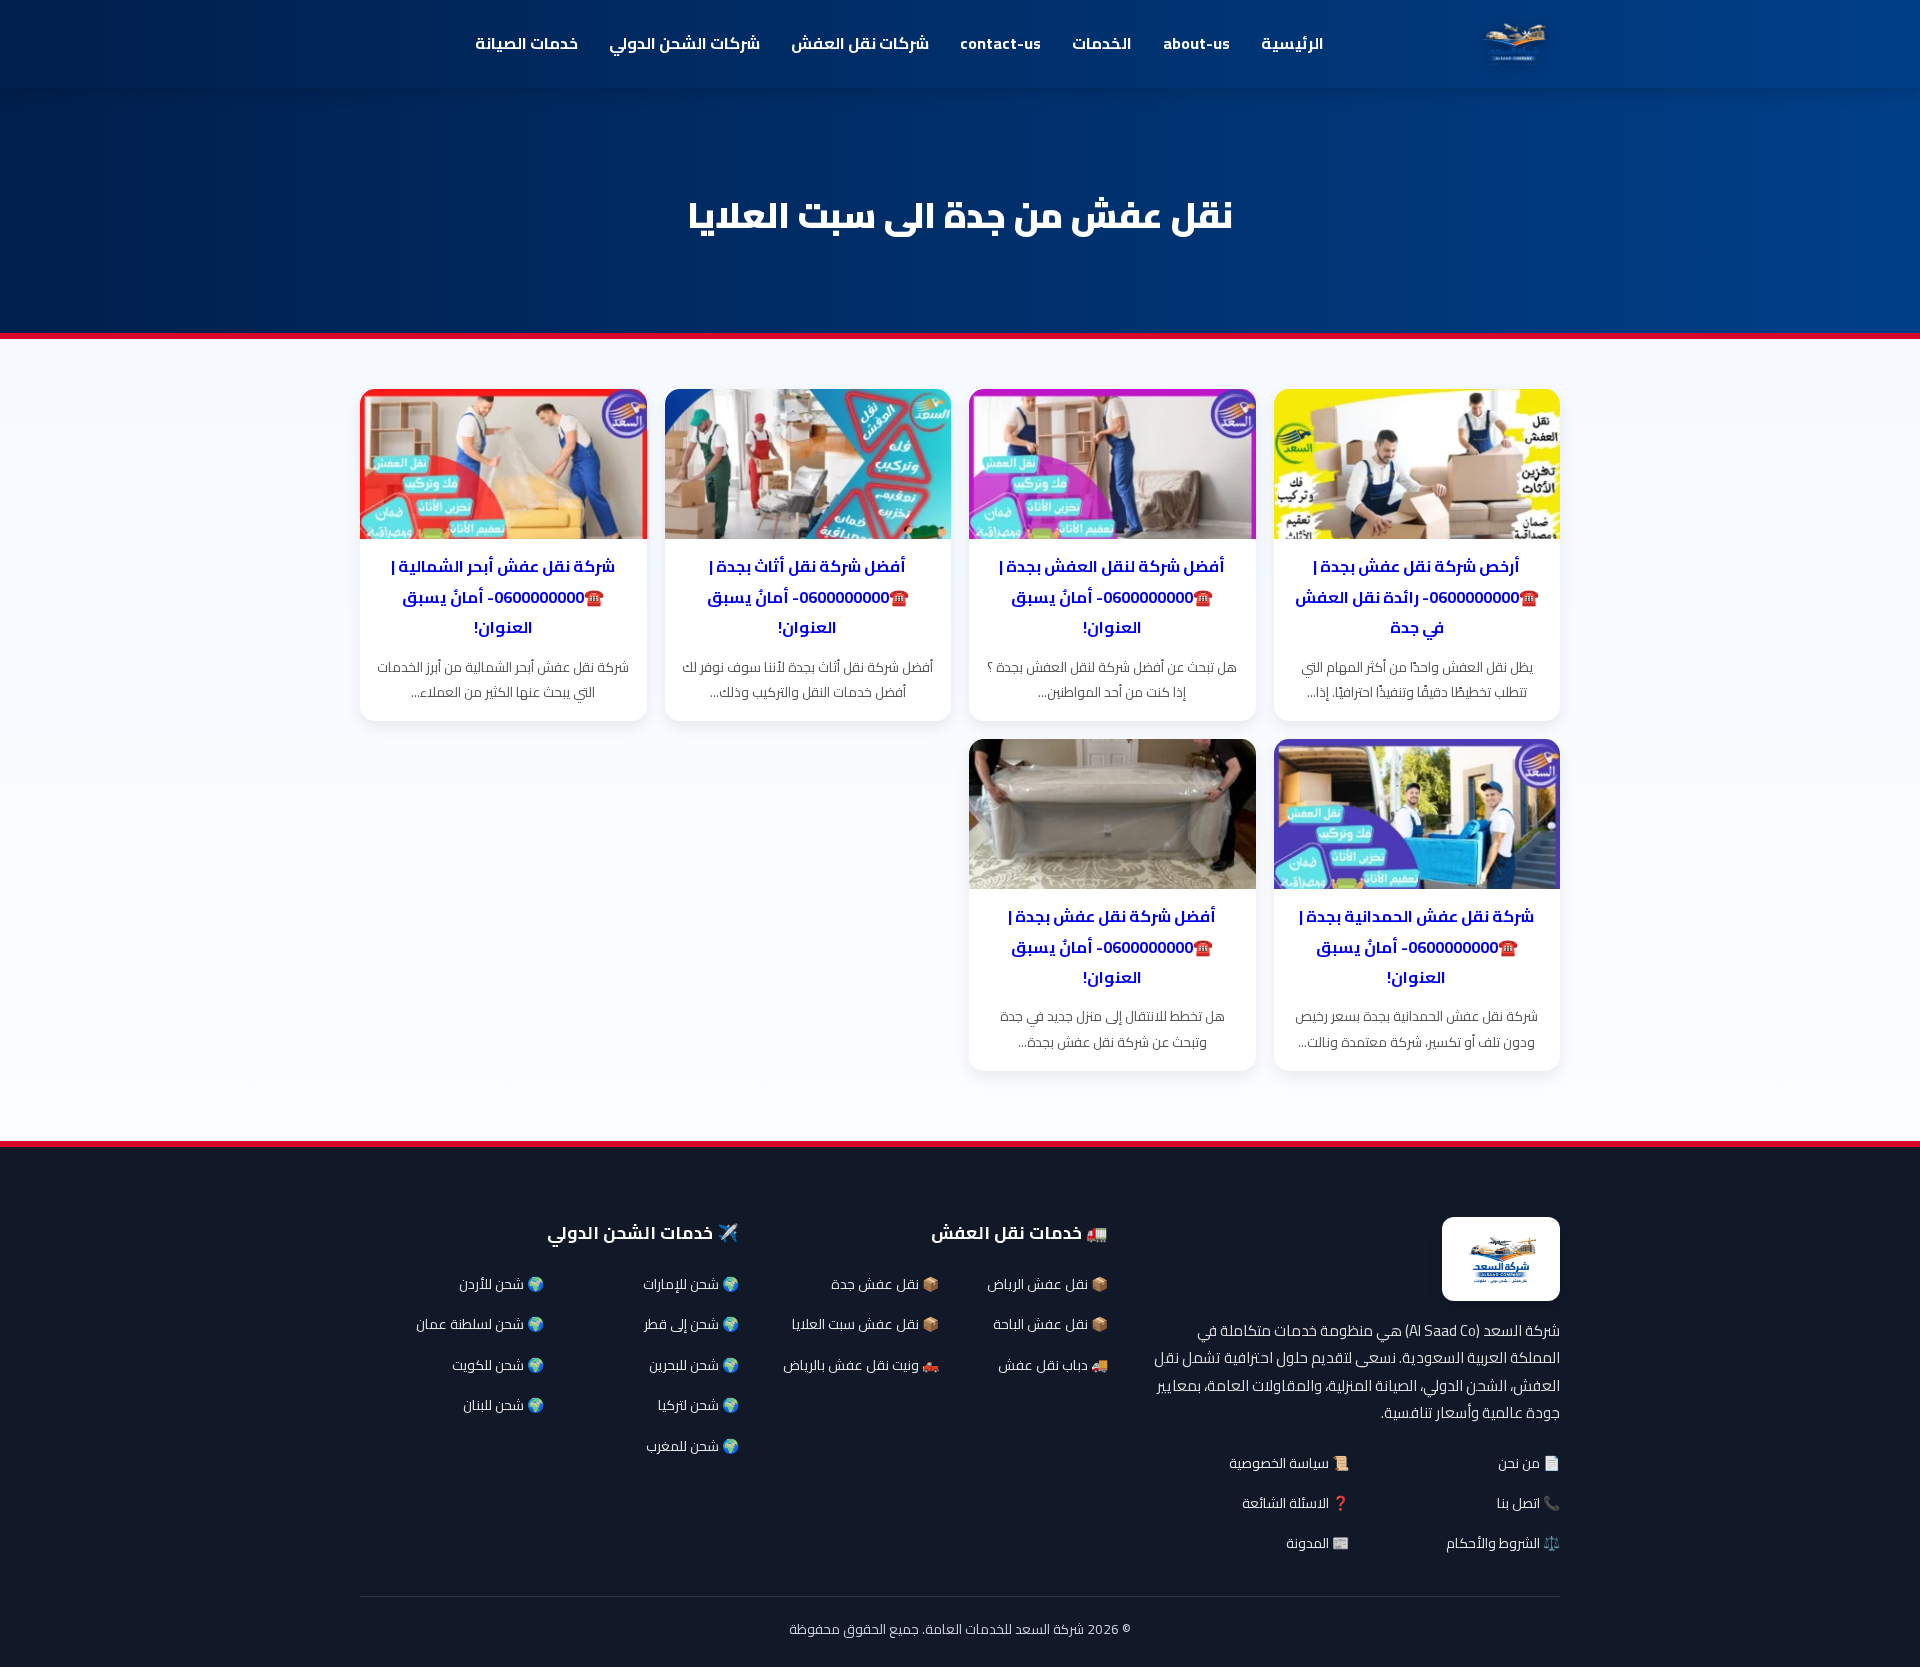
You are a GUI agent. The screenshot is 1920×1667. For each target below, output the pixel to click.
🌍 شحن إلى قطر (691, 1324)
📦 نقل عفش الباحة (1050, 1324)
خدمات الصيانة (526, 43)
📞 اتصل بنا (1528, 1503)
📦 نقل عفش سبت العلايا (865, 1324)
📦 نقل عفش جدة (885, 1284)
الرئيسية (1292, 43)
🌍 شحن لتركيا (698, 1405)
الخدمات (1102, 43)
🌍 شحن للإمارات (691, 1284)
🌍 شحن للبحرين (694, 1365)
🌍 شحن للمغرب (692, 1446)
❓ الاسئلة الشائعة (1295, 1503)
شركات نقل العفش (860, 43)
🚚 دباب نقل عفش (1053, 1365)
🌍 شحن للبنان (503, 1405)
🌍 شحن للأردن (501, 1284)
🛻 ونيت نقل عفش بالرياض (861, 1365)
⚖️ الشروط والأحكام (1503, 1543)
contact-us (1000, 43)
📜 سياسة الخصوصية (1289, 1463)
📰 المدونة (1317, 1543)
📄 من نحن (1529, 1463)
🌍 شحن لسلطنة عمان (480, 1324)
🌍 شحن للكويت (498, 1365)
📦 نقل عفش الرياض (1047, 1284)
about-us (1196, 43)
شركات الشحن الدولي (684, 43)
